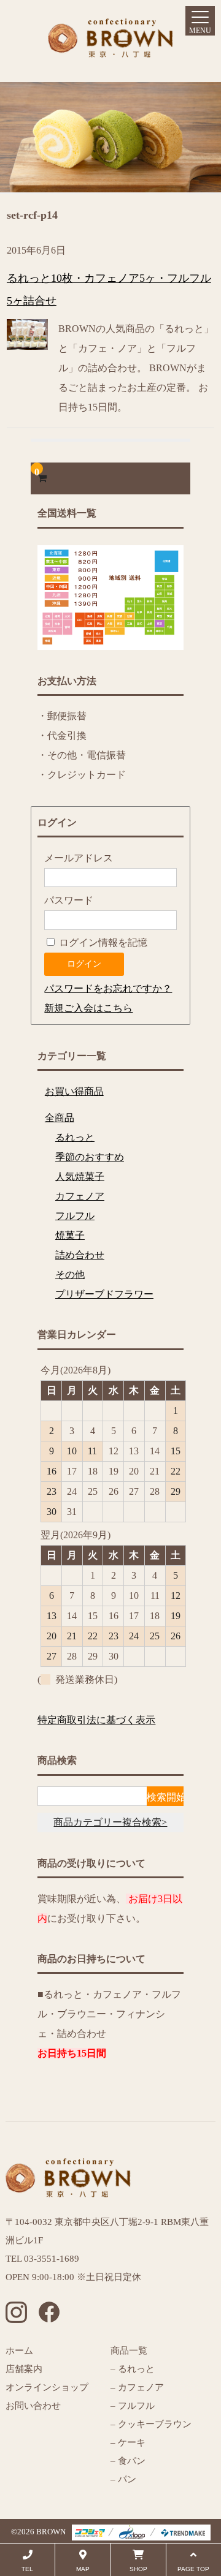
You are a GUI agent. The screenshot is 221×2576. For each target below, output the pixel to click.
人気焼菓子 (80, 1177)
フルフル (75, 1216)
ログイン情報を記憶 (102, 942)
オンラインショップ (47, 2387)
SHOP (138, 2569)
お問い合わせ (33, 2406)
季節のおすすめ (90, 1157)
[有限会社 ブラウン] (110, 47)
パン (126, 2479)
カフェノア (80, 1196)
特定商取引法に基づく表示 (96, 1720)
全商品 (60, 1118)
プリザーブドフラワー (104, 1294)
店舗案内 (24, 2369)
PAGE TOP (193, 2569)
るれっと (75, 1137)
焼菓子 (70, 1235)
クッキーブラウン (155, 2424)
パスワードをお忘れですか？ (108, 988)
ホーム (19, 2351)
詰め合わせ (80, 1255)
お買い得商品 (74, 1091)
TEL (27, 2569)
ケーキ (132, 2442)
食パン (132, 2461)
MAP (83, 2569)
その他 (70, 1275)
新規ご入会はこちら (88, 1008)
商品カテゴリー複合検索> (110, 1822)
